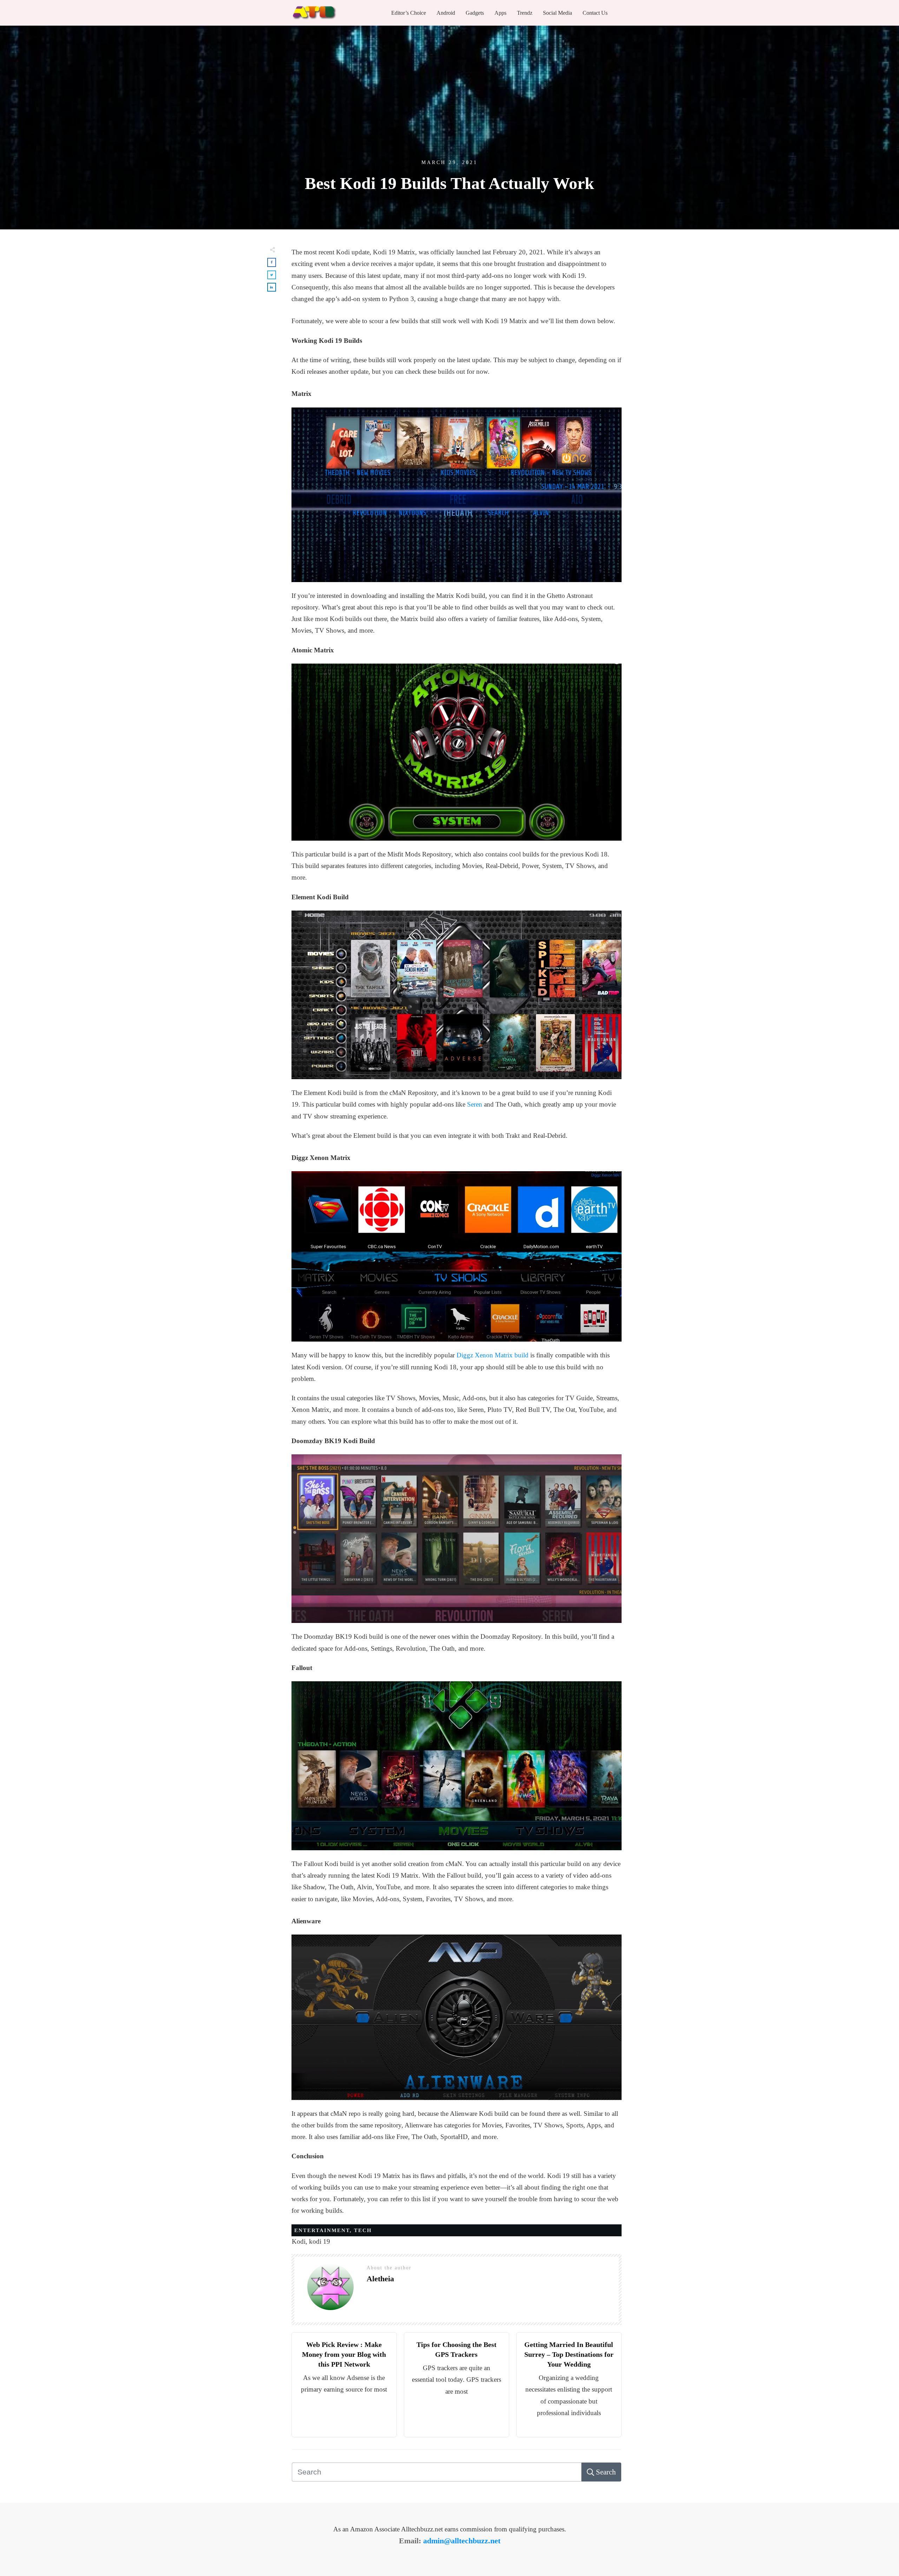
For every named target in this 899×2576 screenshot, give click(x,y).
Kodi (299, 2241)
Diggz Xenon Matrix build (493, 1355)
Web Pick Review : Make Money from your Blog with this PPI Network (344, 2354)
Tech (363, 2230)
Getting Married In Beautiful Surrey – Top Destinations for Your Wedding (569, 2354)
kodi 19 (320, 2241)
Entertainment (322, 2230)
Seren (475, 1104)
